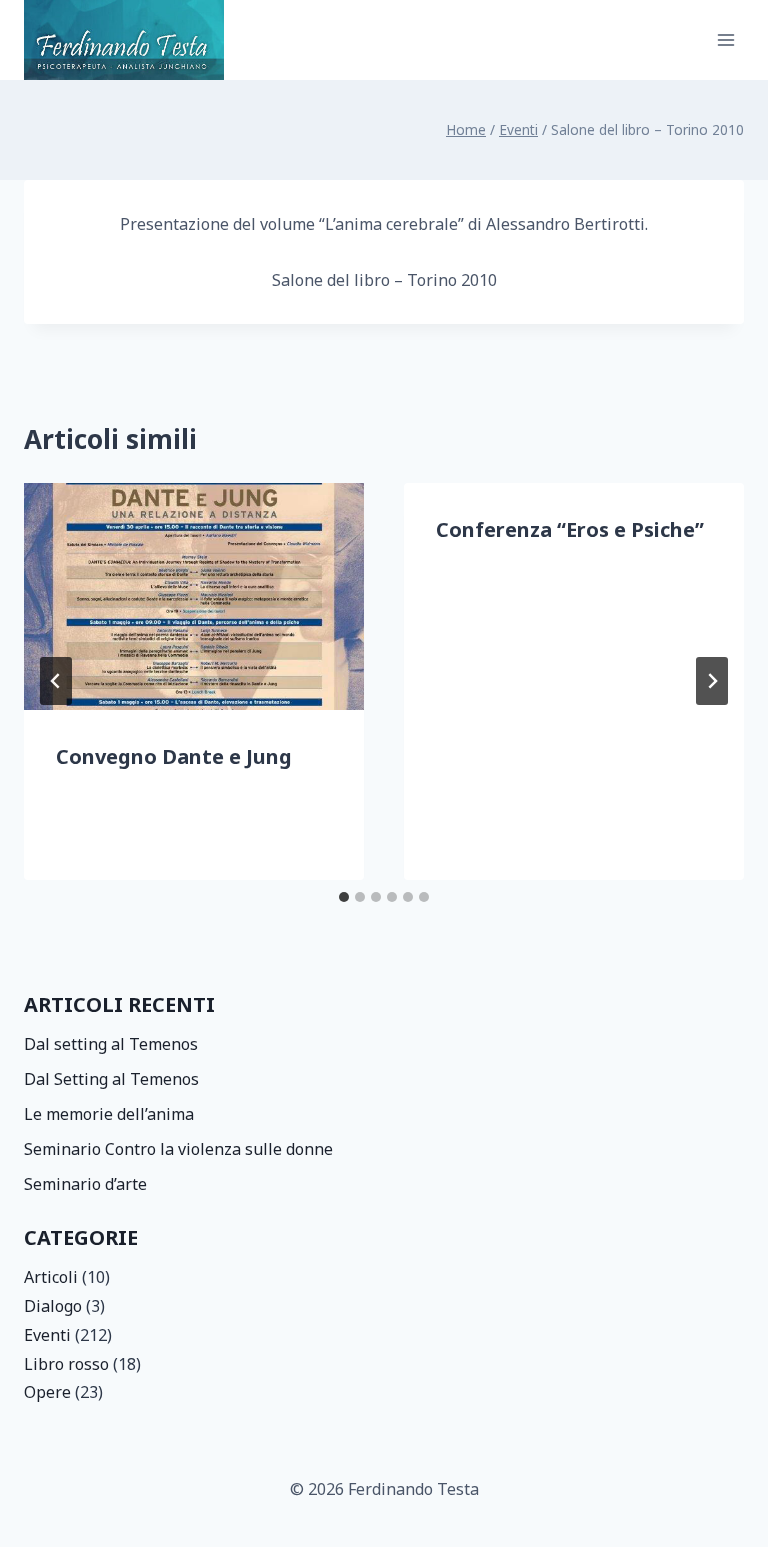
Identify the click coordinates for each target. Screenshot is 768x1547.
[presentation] (194, 596)
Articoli (51, 1277)
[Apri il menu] (725, 39)
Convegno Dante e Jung (174, 756)
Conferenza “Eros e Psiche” (570, 529)
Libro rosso (66, 1364)
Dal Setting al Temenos (111, 1079)
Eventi (47, 1335)
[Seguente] (712, 681)
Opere (47, 1392)
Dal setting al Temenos (111, 1044)
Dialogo (53, 1306)
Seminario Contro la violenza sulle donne (178, 1149)
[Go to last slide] (56, 681)
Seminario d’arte (85, 1184)
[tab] (344, 897)
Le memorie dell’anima (109, 1114)
